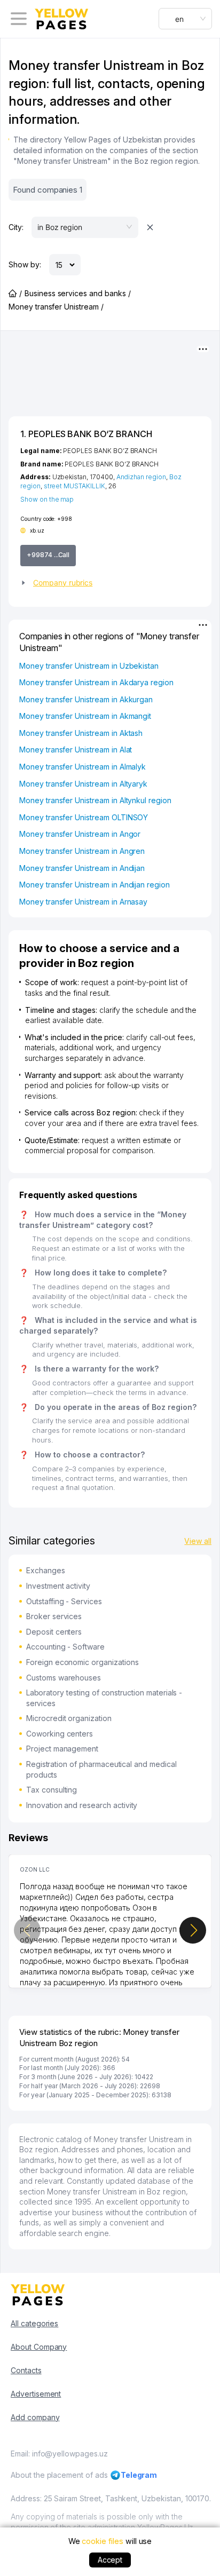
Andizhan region (141, 477)
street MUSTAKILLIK (74, 486)
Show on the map (47, 499)
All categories (34, 2323)
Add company (35, 2417)
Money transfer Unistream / (56, 307)
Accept (110, 2560)
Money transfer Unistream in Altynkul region (95, 800)
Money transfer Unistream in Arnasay (83, 902)
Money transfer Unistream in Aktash (81, 733)
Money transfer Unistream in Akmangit (85, 716)
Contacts (26, 2370)
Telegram (139, 2475)
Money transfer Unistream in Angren (82, 851)
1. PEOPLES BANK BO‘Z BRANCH (86, 434)
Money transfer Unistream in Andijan (82, 868)
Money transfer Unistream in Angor (80, 834)
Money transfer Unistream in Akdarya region (96, 682)
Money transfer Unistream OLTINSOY (84, 817)
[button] (110, 583)
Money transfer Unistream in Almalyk (82, 767)
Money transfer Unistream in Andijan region (95, 885)
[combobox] (185, 19)
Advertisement (36, 2394)
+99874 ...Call (48, 555)
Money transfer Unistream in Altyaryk (83, 784)
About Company (39, 2347)
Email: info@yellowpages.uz (59, 2454)
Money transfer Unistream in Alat (76, 750)
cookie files (102, 2541)
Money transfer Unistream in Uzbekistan (89, 666)
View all (198, 1541)
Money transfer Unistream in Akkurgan (86, 699)
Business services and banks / (78, 293)
